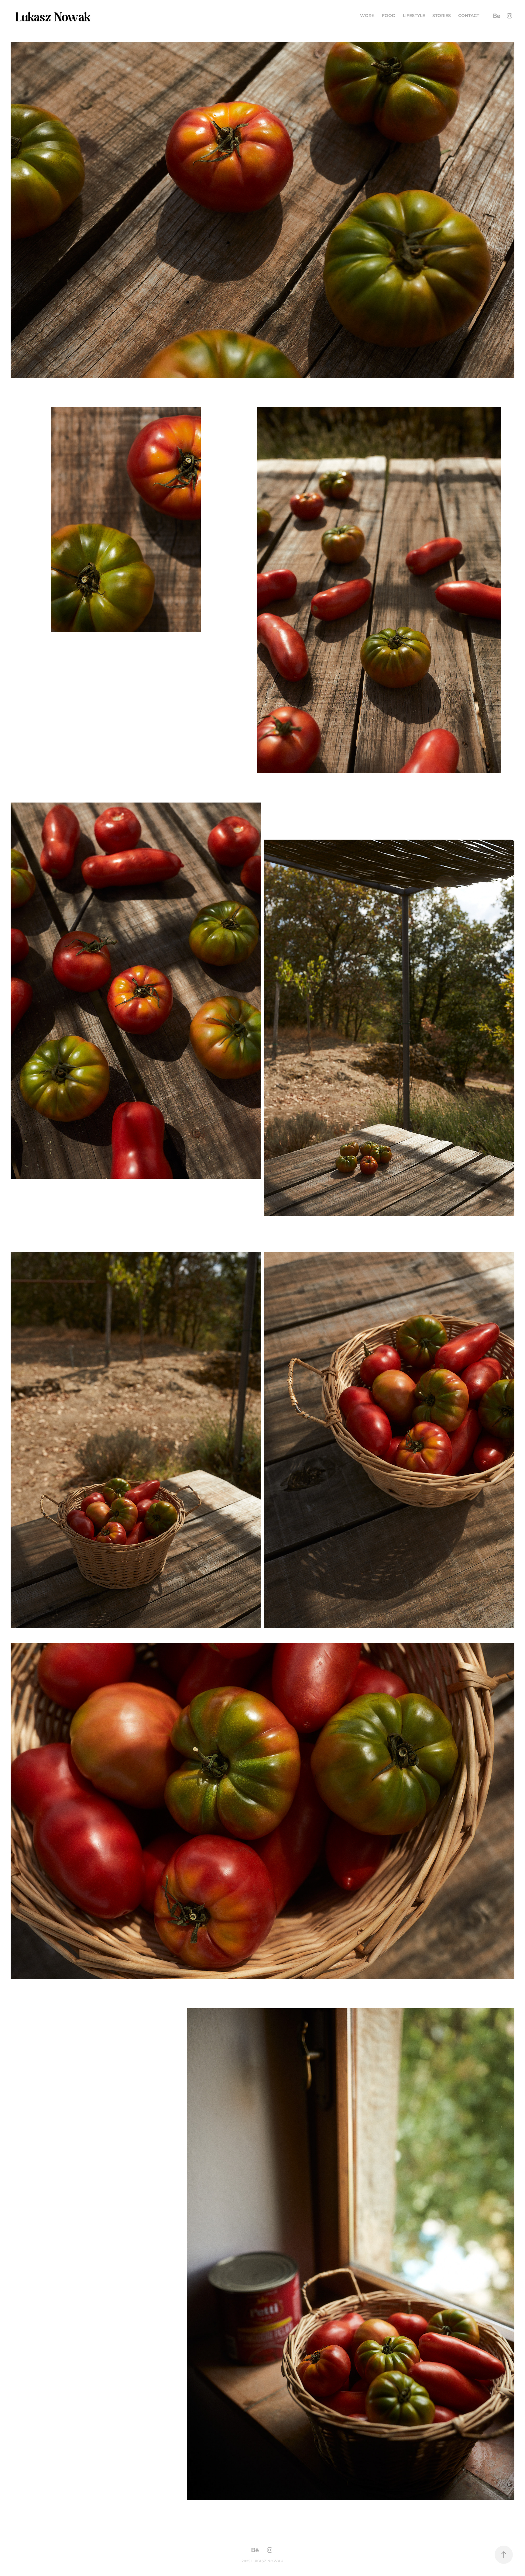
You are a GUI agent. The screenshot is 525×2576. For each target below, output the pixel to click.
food (389, 16)
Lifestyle (414, 16)
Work (367, 16)
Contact (469, 16)
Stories (442, 16)
